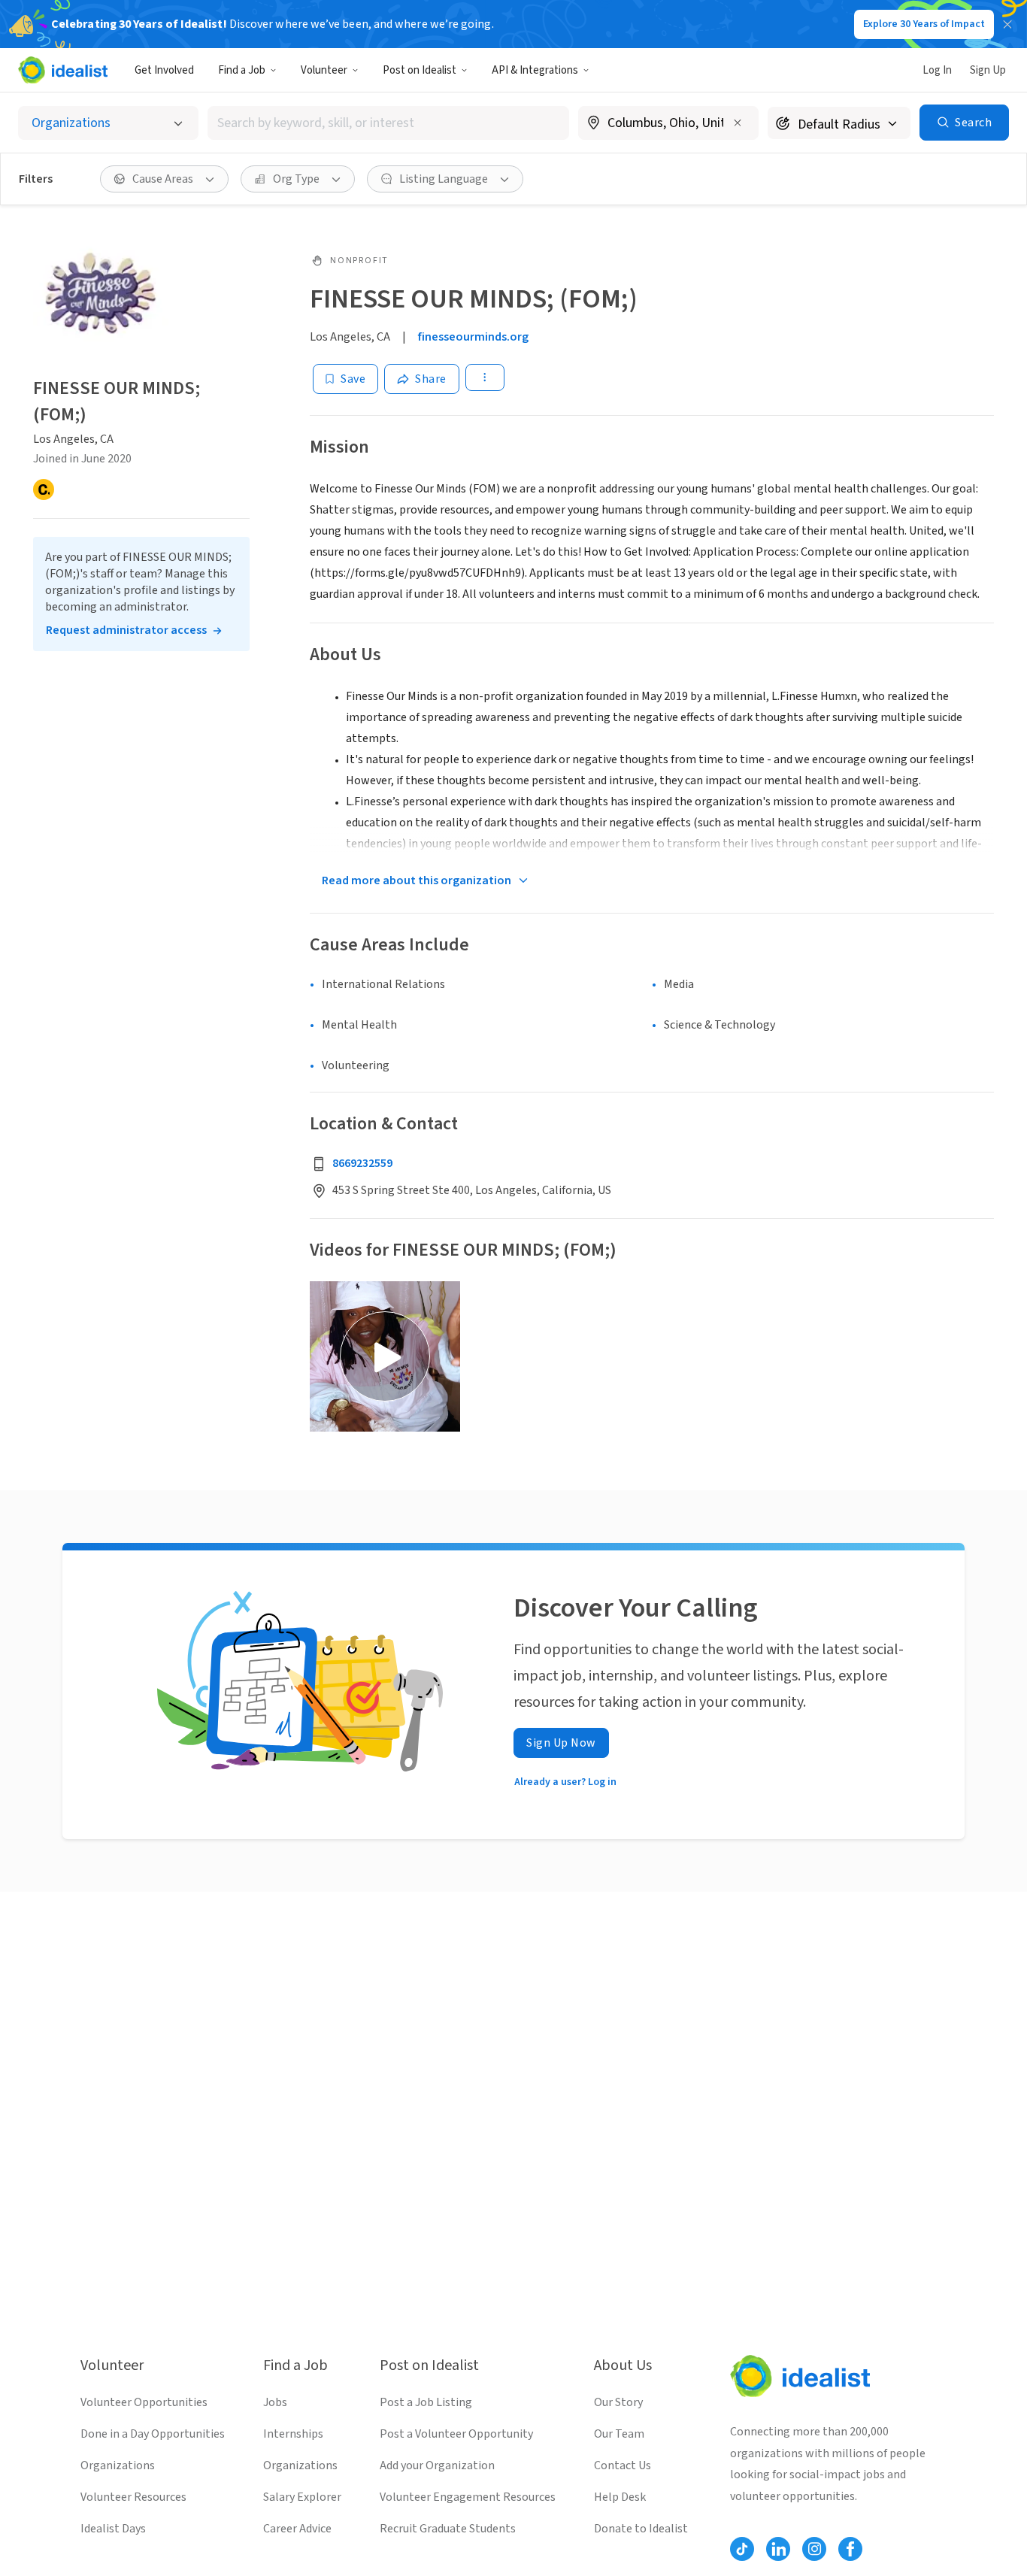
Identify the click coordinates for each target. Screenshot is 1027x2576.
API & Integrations (535, 70)
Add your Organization (437, 2465)
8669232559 (362, 1163)
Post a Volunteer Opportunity (456, 2434)
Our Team (619, 2434)
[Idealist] (63, 70)
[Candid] (44, 489)
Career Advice (297, 2529)
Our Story (618, 2402)
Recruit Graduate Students (448, 2529)
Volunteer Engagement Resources (468, 2497)
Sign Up (988, 70)
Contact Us (623, 2465)
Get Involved (164, 70)
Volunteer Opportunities (144, 2402)
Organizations (118, 2465)
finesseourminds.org (473, 337)
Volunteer (324, 70)
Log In (937, 70)
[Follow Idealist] (742, 2549)
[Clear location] (738, 123)
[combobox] (388, 123)
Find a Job (242, 70)
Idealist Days (113, 2529)
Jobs (275, 2402)
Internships (293, 2434)
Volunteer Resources (133, 2497)
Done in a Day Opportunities (153, 2434)
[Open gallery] (385, 1356)
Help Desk (620, 2497)
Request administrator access (126, 630)
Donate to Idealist (641, 2529)
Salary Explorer (302, 2497)
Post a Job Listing (426, 2402)
